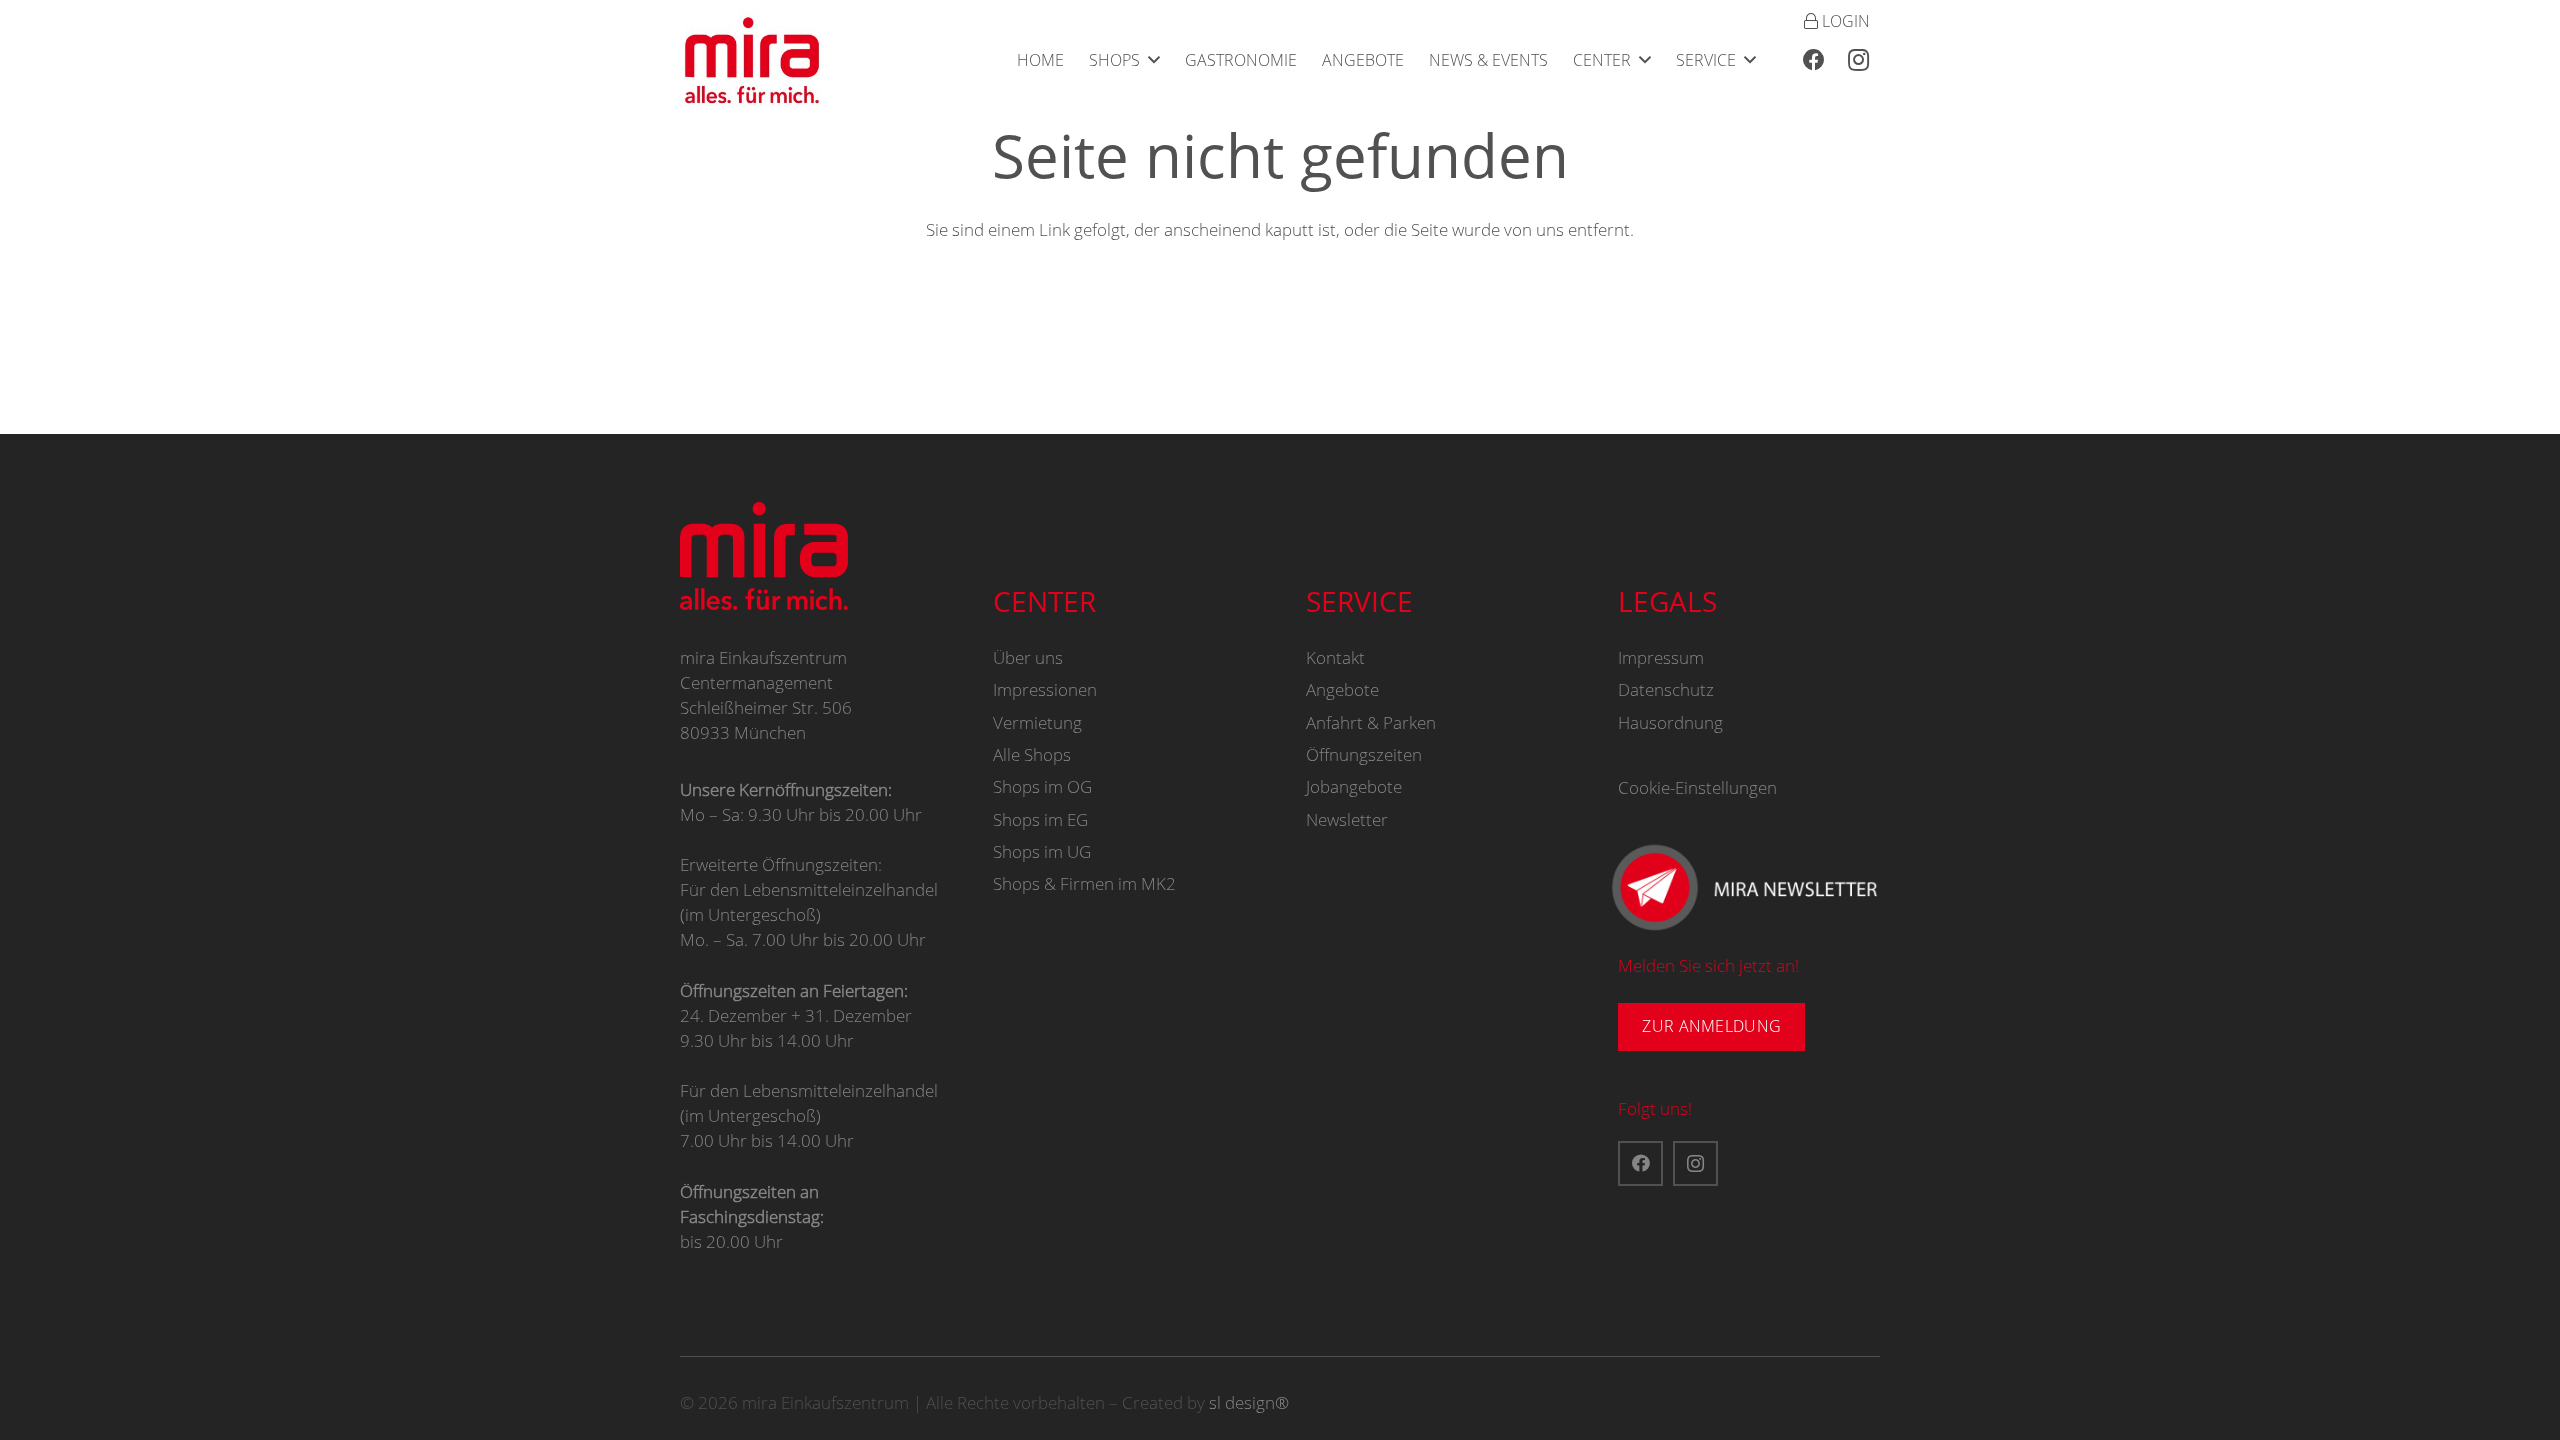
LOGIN (1844, 21)
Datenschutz (1666, 689)
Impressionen (1045, 689)
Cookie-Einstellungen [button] (1697, 787)
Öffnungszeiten (1364, 754)
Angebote (1342, 689)
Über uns (1028, 657)
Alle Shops (1032, 754)
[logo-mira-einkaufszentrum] (752, 60)
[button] (1154, 59)
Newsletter (1347, 819)
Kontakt (1335, 657)
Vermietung (1037, 722)
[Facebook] (1814, 60)
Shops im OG (1042, 786)
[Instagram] (1858, 60)
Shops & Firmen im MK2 (1084, 883)
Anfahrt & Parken (1371, 722)
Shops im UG (1042, 851)
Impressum (1661, 657)
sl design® (1249, 1402)
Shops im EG (1040, 819)
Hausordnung (1670, 722)
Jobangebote (1354, 786)
